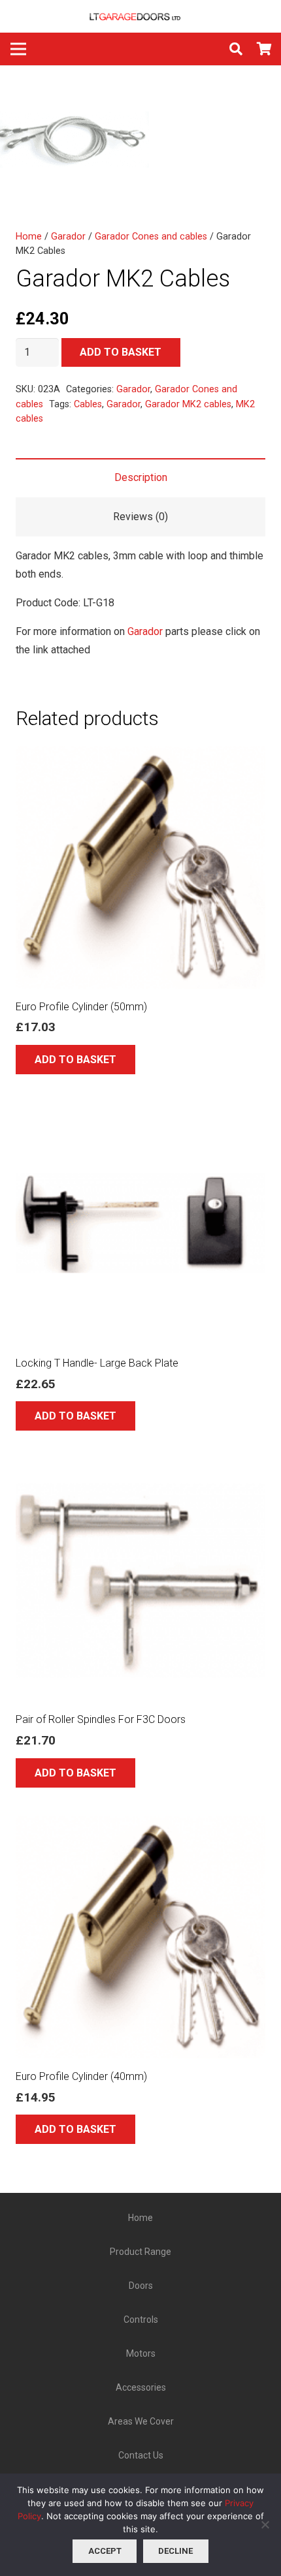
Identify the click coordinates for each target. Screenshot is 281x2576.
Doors (141, 2286)
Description (141, 477)
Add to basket (121, 352)
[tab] (140, 478)
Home (29, 237)
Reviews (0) (140, 517)
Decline (175, 2551)
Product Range (140, 2252)
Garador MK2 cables (188, 404)
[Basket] (265, 49)
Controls (141, 2320)
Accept (105, 2551)
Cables (88, 404)
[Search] (236, 49)
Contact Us (141, 2455)
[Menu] (18, 49)
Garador (68, 237)
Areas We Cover (141, 2421)
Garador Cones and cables (151, 237)
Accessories (141, 2387)
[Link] (140, 16)
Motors (141, 2353)
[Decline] (265, 2524)
